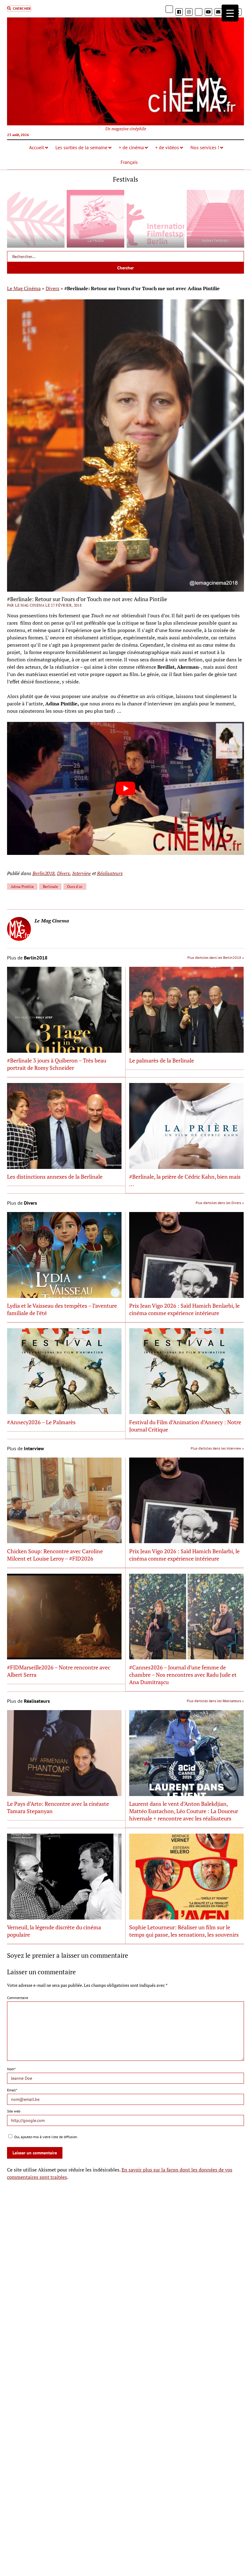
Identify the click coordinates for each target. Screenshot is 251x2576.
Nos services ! (205, 147)
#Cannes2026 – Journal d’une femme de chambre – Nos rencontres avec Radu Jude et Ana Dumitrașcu (183, 1675)
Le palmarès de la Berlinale (162, 1060)
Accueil (37, 147)
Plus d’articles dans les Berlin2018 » (216, 957)
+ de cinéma (131, 147)
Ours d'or (75, 887)
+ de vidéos (167, 147)
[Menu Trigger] (230, 13)
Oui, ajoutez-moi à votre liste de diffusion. (46, 2137)
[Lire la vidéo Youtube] (125, 788)
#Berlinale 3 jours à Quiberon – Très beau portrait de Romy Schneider (57, 1064)
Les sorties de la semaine (81, 147)
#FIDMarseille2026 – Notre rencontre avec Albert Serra (59, 1671)
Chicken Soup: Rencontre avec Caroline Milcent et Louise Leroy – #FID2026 (55, 1555)
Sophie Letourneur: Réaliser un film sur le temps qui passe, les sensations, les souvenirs (184, 1931)
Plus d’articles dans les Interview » (217, 1448)
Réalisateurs (110, 873)
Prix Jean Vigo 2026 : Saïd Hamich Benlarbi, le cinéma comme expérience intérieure (184, 1309)
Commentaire (18, 1998)
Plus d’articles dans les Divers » (220, 1203)
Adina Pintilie (22, 887)
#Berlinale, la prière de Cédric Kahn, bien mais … (185, 1180)
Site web (14, 2111)
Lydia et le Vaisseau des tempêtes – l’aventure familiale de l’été (62, 1309)
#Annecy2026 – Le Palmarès (41, 1422)
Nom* (11, 2069)
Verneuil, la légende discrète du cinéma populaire (54, 1931)
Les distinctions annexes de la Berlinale (55, 1177)
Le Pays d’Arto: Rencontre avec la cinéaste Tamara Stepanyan (58, 1807)
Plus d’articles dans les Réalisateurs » (215, 1701)
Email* (12, 2090)
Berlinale (50, 887)
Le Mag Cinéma (24, 288)
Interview (82, 873)
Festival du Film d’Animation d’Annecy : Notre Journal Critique (185, 1426)
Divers (52, 288)
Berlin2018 (43, 873)
